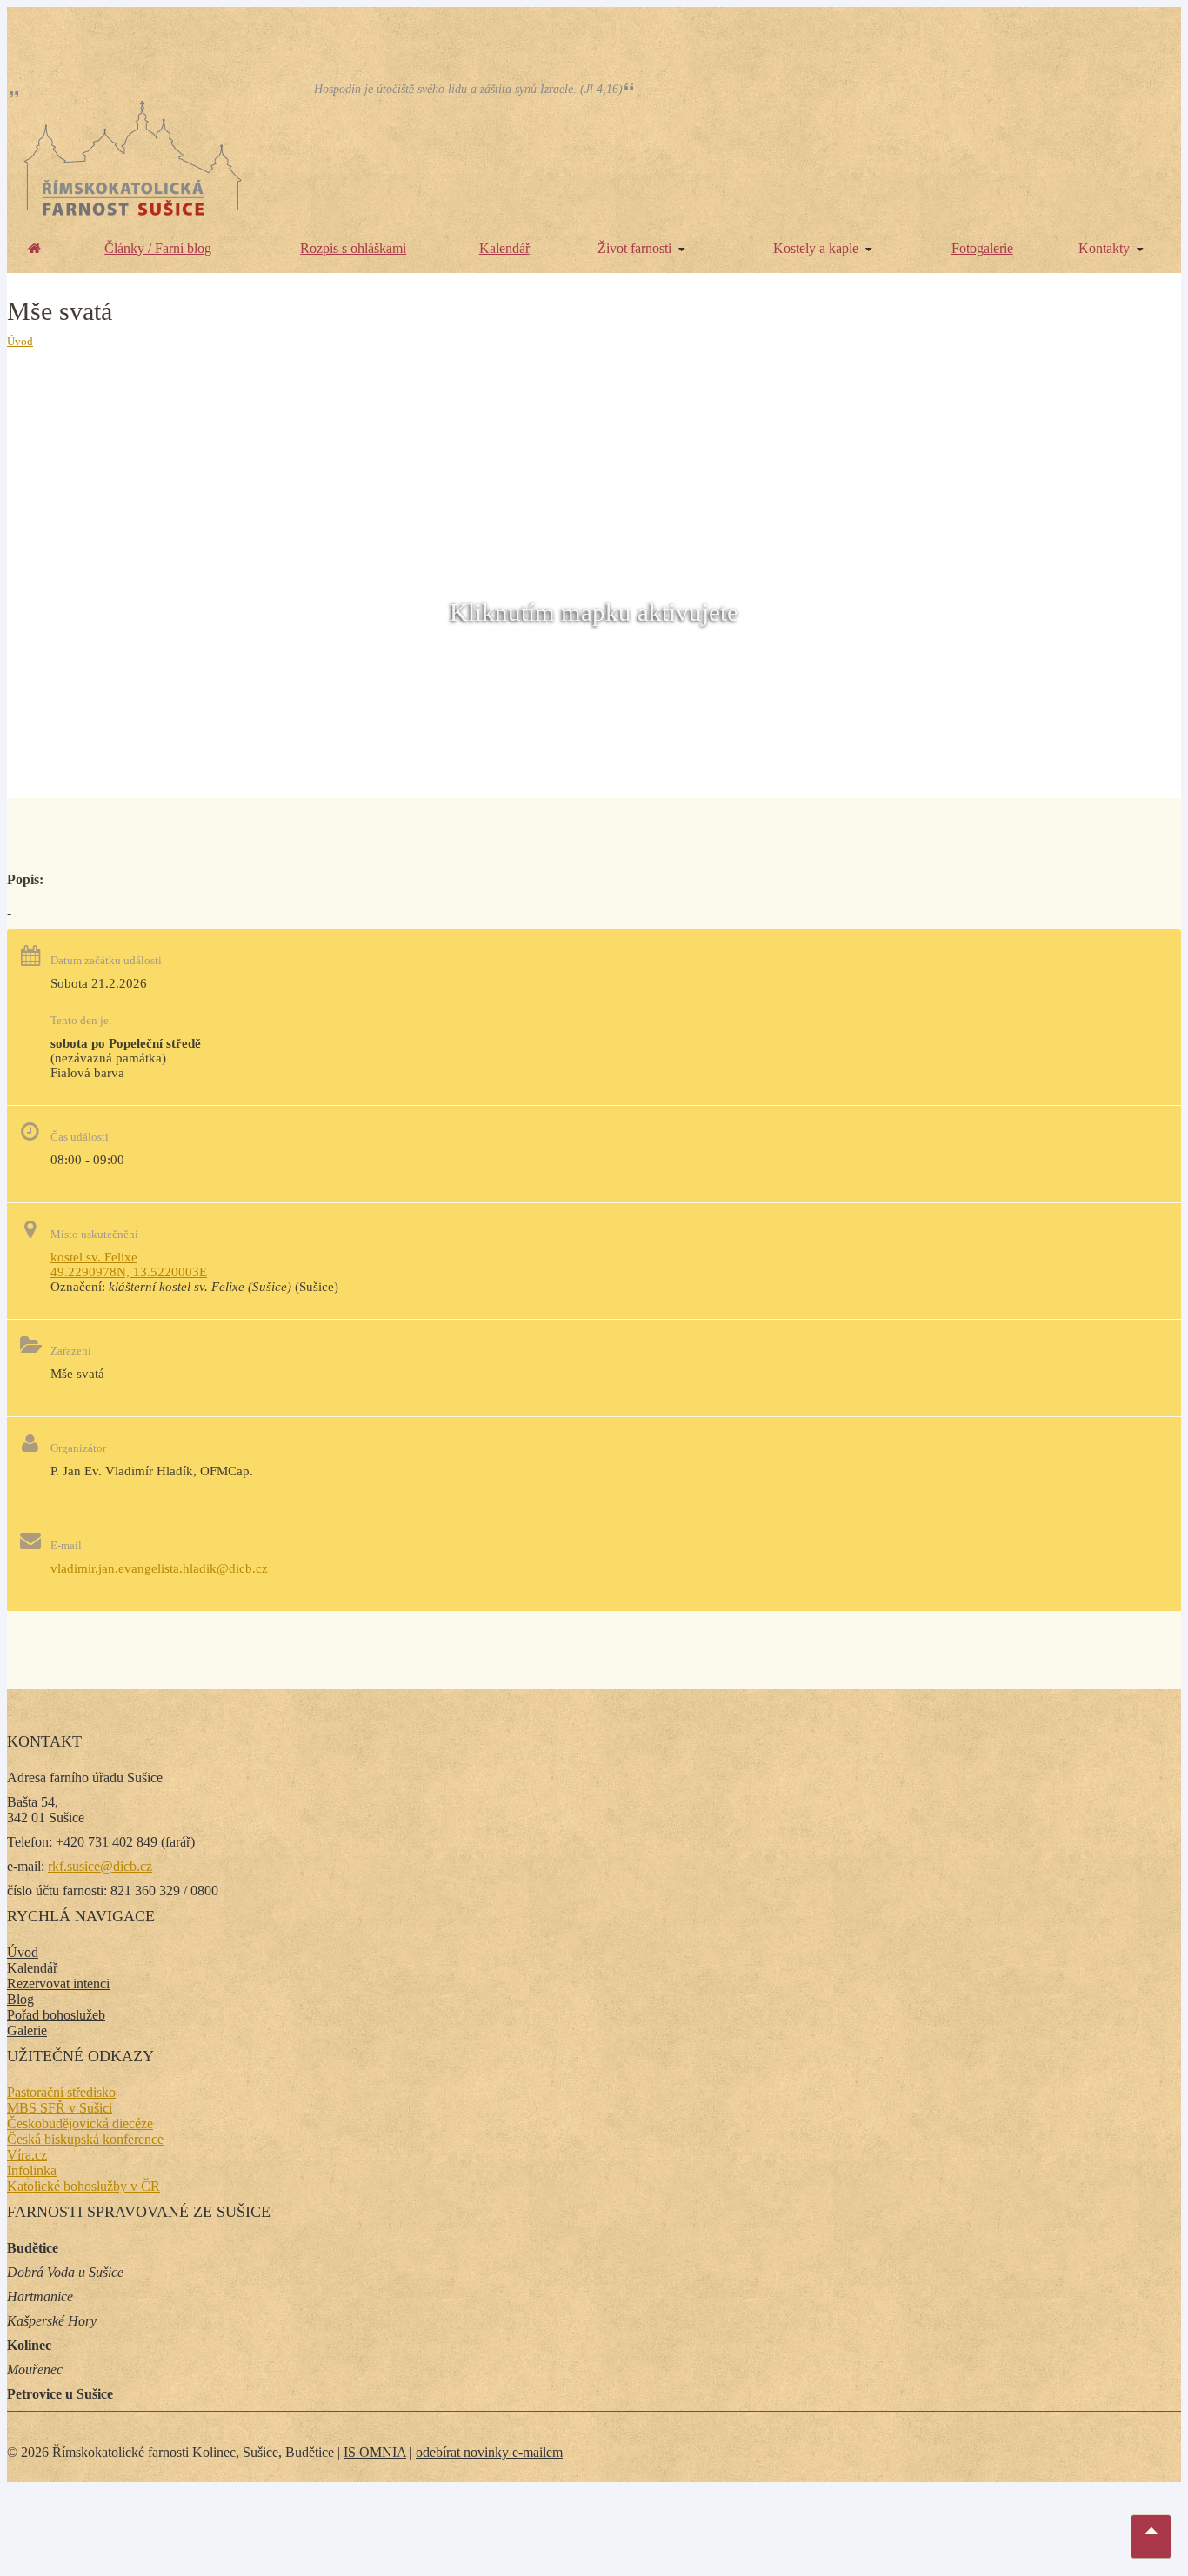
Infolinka (32, 2170)
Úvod (20, 341)
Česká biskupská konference (85, 2139)
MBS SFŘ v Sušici (60, 2108)
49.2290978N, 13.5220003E (129, 1272)
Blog (20, 1999)
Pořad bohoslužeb (56, 2015)
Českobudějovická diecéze (80, 2123)
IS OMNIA (375, 2452)
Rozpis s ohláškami (353, 248)
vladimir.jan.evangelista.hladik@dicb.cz (159, 1568)
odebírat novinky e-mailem (489, 2452)
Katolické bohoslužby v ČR (83, 2186)
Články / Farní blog (158, 248)
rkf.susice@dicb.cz (100, 1866)
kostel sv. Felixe (94, 1257)
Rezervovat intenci (58, 1984)
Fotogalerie (982, 248)
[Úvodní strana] (34, 248)
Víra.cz (27, 2155)
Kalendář (504, 248)
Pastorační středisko (61, 2092)
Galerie (27, 2030)
